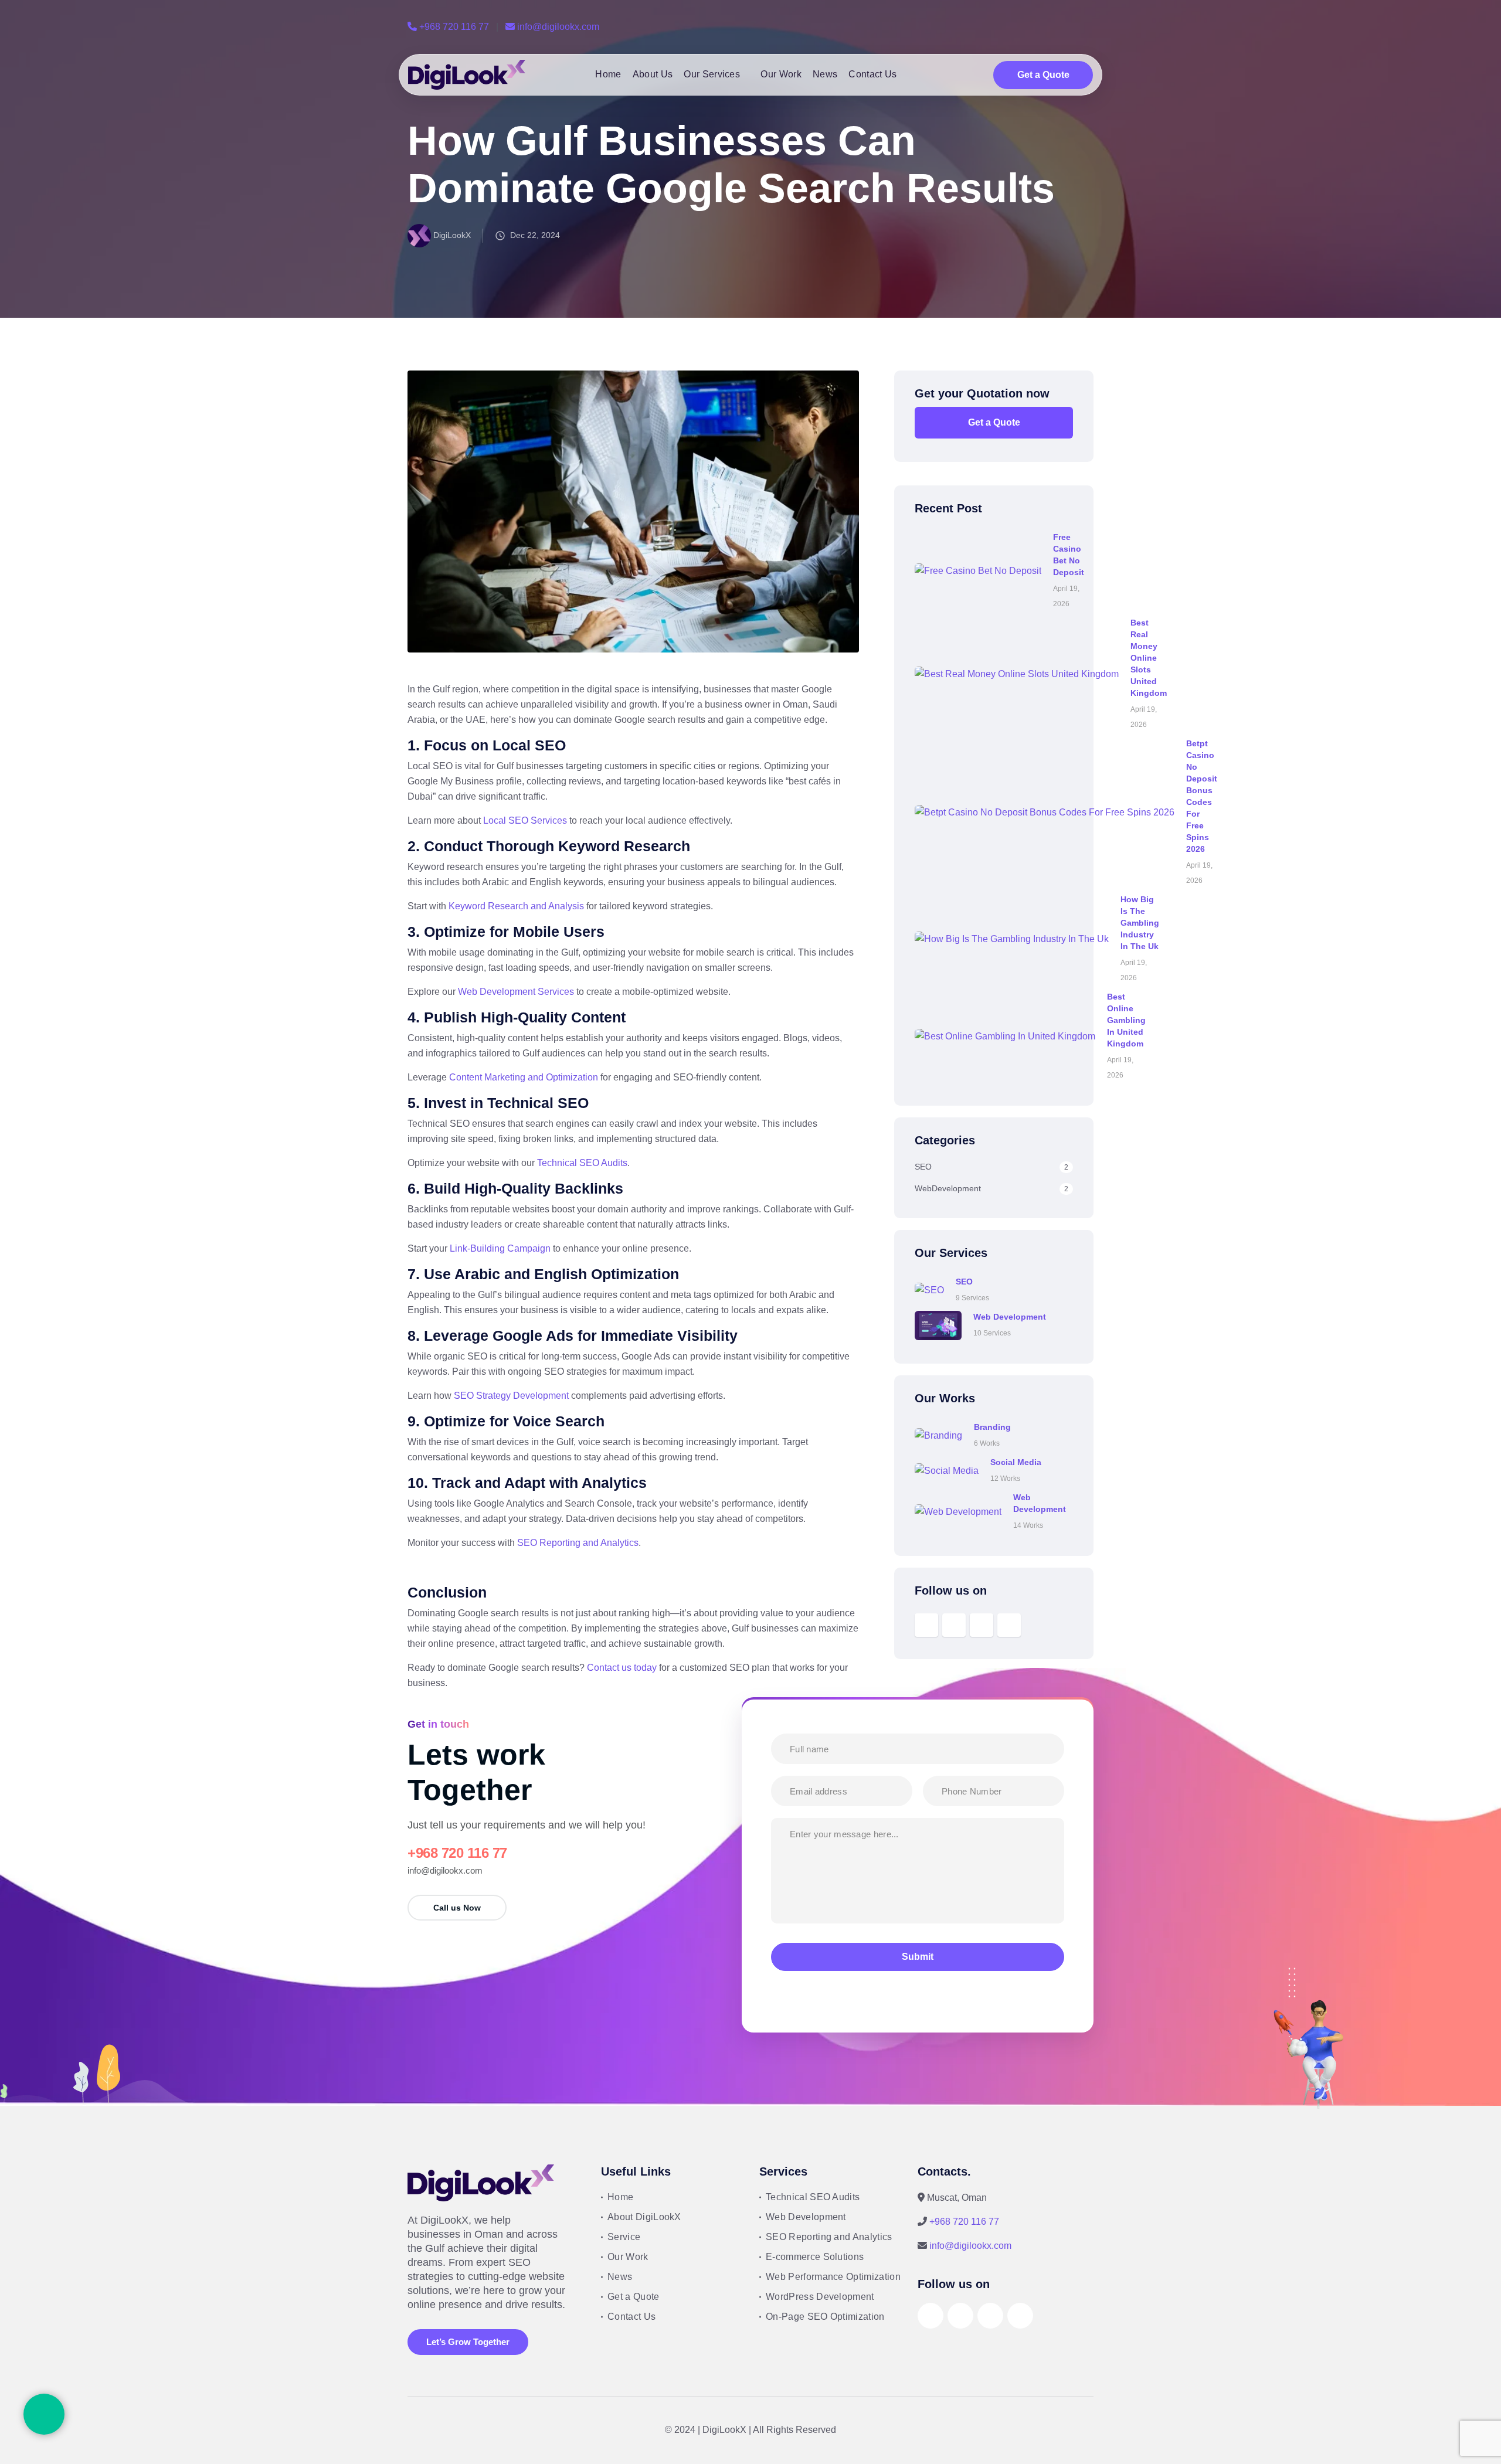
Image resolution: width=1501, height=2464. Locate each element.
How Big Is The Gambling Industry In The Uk (1140, 923)
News (825, 74)
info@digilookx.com (557, 27)
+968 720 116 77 (454, 27)
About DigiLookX (644, 2217)
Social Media (1016, 1462)
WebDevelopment (991, 1188)
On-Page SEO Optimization (825, 2317)
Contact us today (622, 1668)
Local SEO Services (525, 820)
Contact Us (872, 74)
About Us (653, 74)
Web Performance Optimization (833, 2277)
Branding (992, 1427)
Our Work (781, 74)
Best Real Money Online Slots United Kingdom (1149, 658)
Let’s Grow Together (468, 2342)
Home (608, 74)
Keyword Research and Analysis (516, 906)
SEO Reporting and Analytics (578, 1543)
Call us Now (457, 1908)
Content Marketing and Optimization (524, 1077)
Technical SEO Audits (582, 1163)
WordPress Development (820, 2297)
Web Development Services (516, 992)
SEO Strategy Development (511, 1396)
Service (624, 2237)
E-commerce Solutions (815, 2257)
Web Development (1010, 1317)
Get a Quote (1043, 75)
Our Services (712, 74)
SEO (991, 1167)
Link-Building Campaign (500, 1248)
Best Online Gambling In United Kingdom (1126, 1020)
